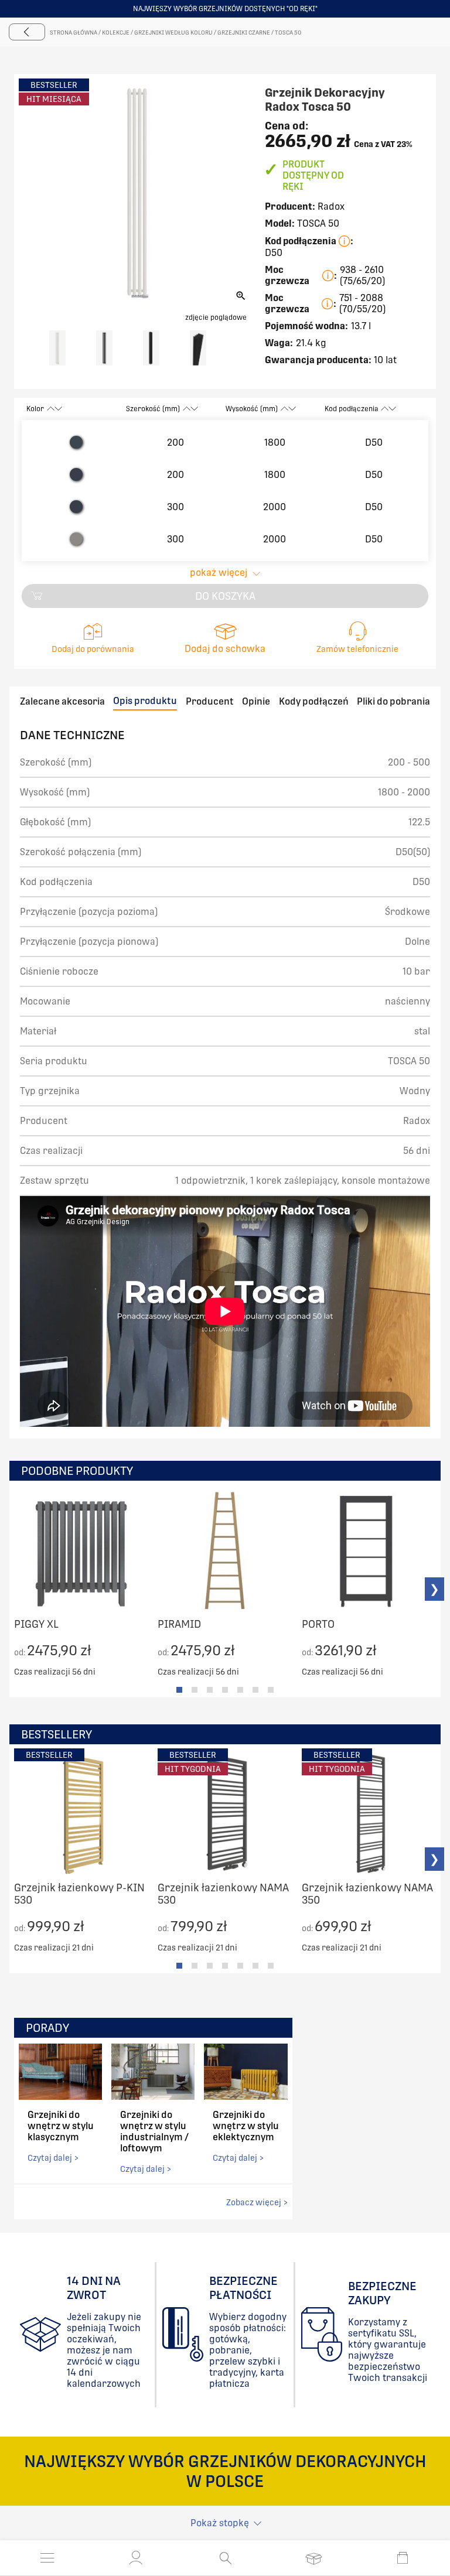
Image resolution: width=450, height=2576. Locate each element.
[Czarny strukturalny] (76, 442)
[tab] (179, 1690)
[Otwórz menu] (47, 2558)
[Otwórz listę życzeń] (314, 2558)
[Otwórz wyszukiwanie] (225, 2558)
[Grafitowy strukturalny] (76, 474)
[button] (136, 2558)
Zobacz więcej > (257, 2202)
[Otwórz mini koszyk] (403, 2558)
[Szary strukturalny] (76, 539)
